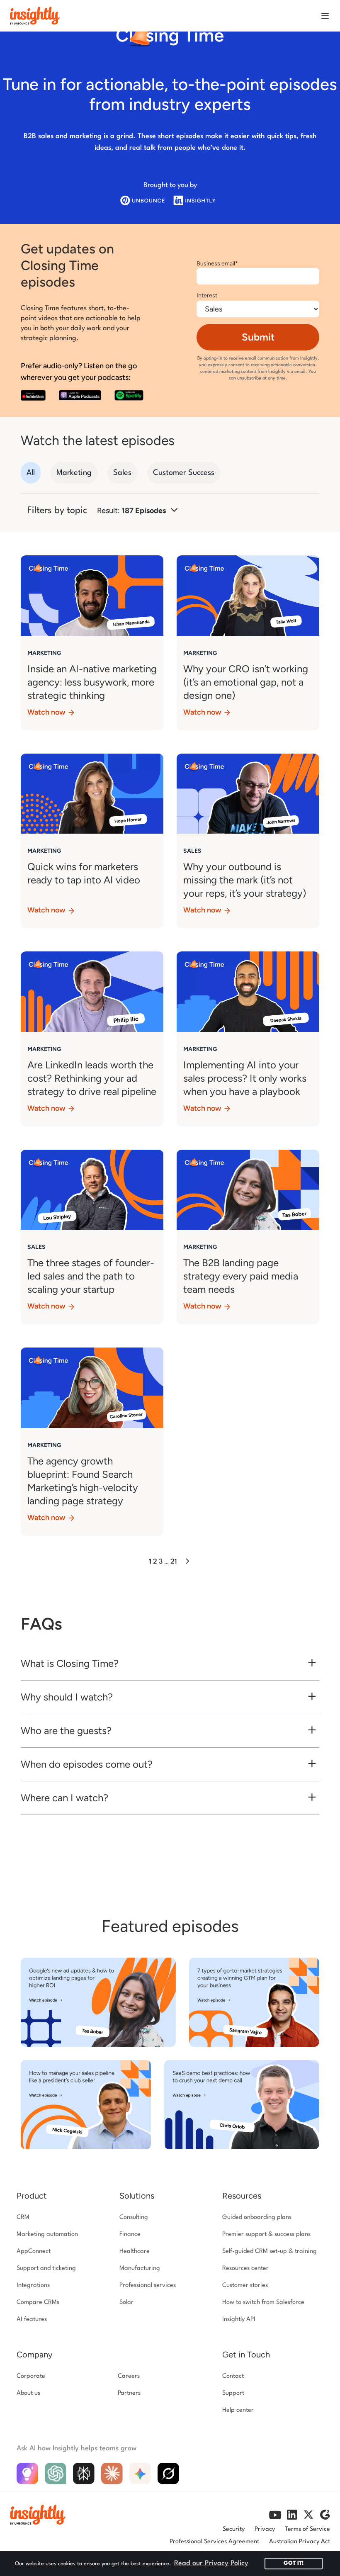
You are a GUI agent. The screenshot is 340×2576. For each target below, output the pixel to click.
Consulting (134, 2217)
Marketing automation (47, 2234)
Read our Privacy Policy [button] (211, 2563)
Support (233, 2393)
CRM (23, 2217)
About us (28, 2393)
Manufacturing (140, 2268)
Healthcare (135, 2251)
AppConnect (34, 2251)
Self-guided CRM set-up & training (270, 2251)
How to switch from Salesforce (263, 2302)
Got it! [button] (294, 2563)
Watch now (47, 712)
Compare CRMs (38, 2302)
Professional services (148, 2285)
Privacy (265, 2529)
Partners (129, 2393)
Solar (126, 2302)
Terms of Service (307, 2529)
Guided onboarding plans (257, 2217)
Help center (238, 2410)
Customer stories (245, 2285)
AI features (32, 2319)
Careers (129, 2376)
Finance (130, 2234)
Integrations (33, 2285)
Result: (131, 511)
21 (174, 1562)
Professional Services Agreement (214, 2542)
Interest (207, 296)
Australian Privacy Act (300, 2542)
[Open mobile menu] (325, 16)
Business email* (217, 264)
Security (234, 2529)
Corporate (31, 2376)
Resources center (245, 2268)
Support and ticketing (46, 2268)
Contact (233, 2376)
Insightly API (239, 2319)
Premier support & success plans (266, 2234)
